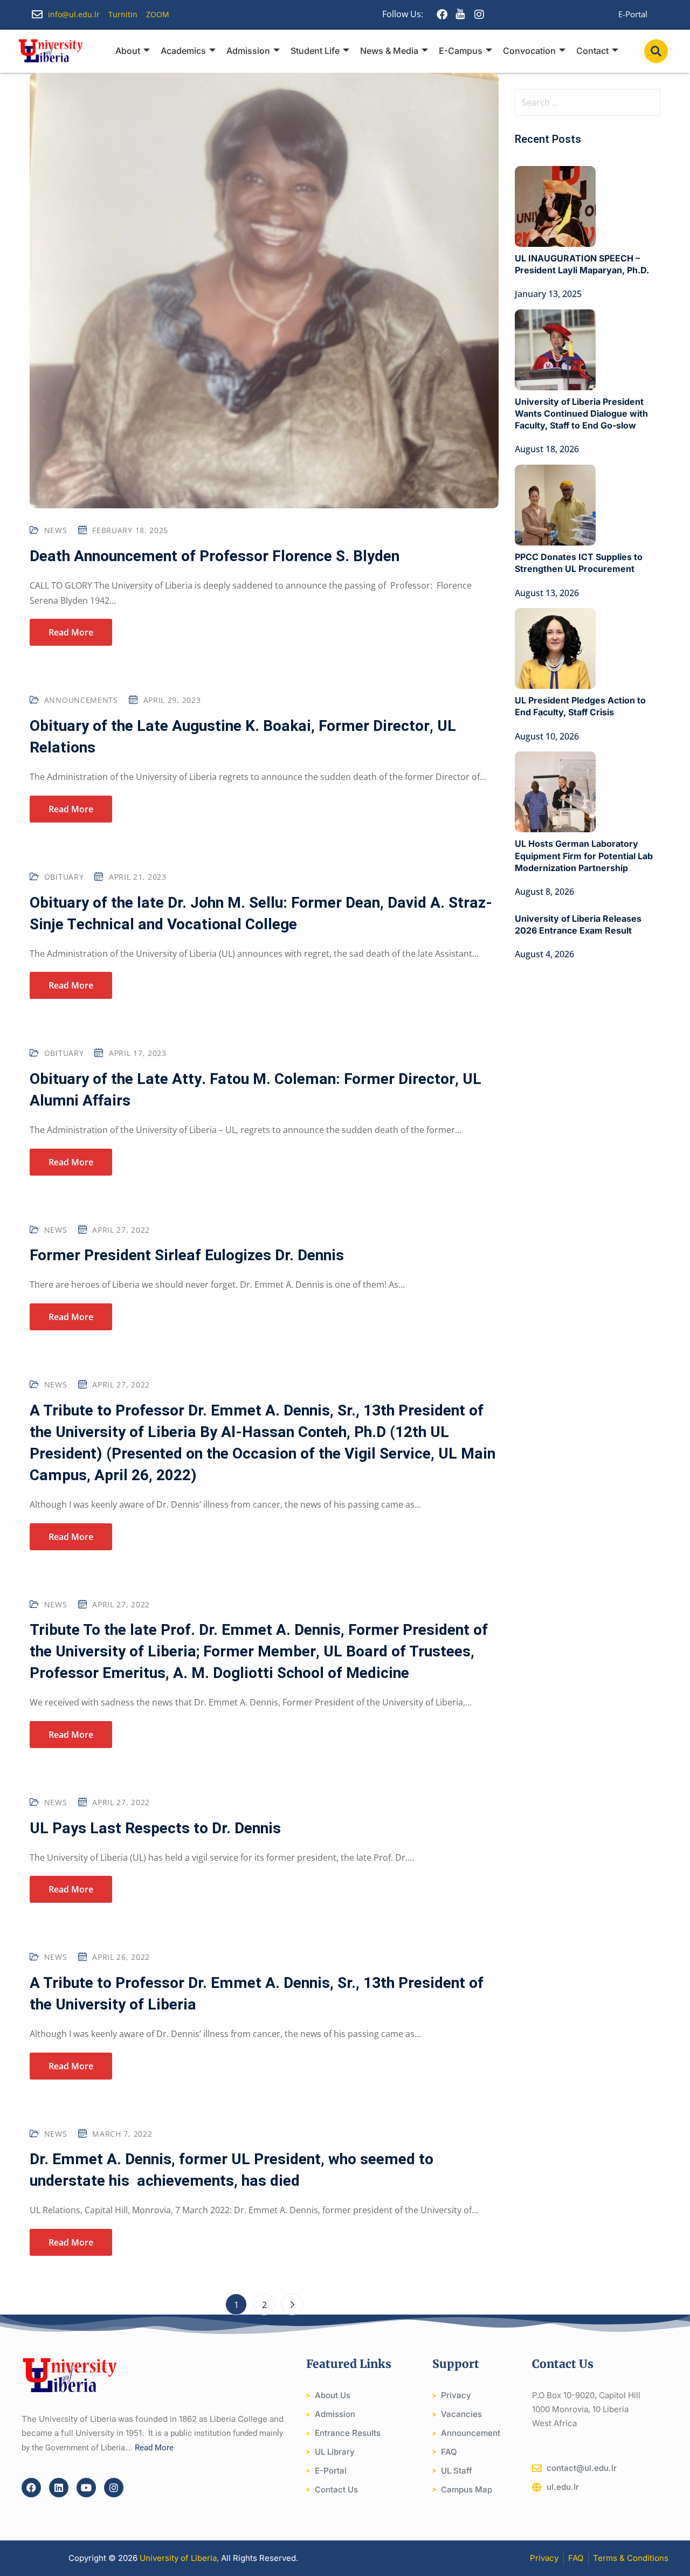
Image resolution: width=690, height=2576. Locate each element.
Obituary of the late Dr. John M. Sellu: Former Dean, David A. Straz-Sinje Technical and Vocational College (261, 914)
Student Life (315, 51)
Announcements (81, 700)
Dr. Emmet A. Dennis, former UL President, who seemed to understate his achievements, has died (232, 2170)
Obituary (64, 877)
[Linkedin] (59, 2488)
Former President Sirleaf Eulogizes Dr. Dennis (187, 1256)
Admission (248, 51)
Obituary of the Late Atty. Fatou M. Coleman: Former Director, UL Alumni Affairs (256, 1090)
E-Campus (461, 51)
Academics (183, 51)
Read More (71, 632)
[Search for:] (588, 102)
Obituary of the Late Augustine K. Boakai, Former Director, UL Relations (243, 737)
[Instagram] (114, 2488)
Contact (592, 51)
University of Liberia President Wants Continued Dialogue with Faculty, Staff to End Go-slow (581, 413)
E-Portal (633, 14)
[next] (292, 2304)
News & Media (389, 51)
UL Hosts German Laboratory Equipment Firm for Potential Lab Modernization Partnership (584, 855)
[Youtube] (86, 2488)
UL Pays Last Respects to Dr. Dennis (155, 1829)
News (56, 530)
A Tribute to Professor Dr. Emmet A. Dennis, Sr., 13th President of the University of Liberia (257, 1994)
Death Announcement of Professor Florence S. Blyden (215, 557)
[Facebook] (31, 2488)
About (128, 51)
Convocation (529, 51)
